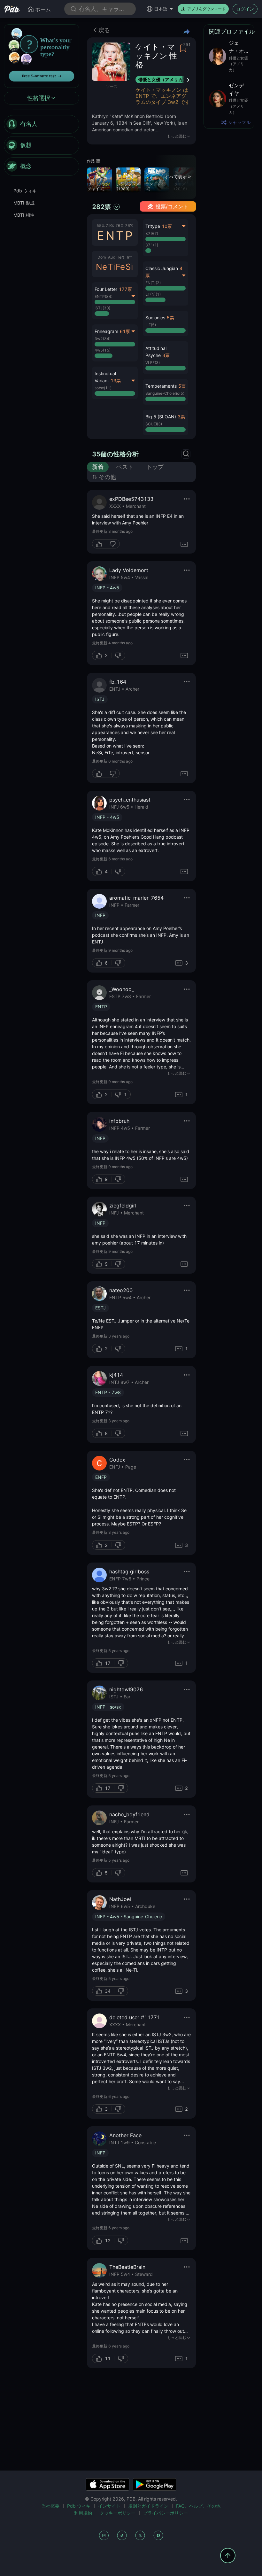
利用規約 (83, 2513)
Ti (111, 267)
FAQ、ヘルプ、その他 (198, 2506)
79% (110, 225)
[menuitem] (42, 124)
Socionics (155, 318)
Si (129, 267)
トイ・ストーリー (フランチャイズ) (99, 184)
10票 (167, 226)
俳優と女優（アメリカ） (163, 79)
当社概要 (50, 2506)
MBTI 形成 (24, 203)
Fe (120, 267)
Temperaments (161, 386)
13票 (116, 380)
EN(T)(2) (153, 283)
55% (101, 225)
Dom (102, 257)
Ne (101, 267)
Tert (120, 257)
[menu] (42, 145)
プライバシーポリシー (166, 2513)
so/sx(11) (103, 388)
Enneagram (106, 331)
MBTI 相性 (24, 215)
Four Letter (106, 289)
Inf (129, 257)
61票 (125, 331)
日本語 (161, 9)
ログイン (245, 9)
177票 (125, 289)
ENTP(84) (104, 296)
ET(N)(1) (153, 294)
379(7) (152, 233)
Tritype (153, 226)
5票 (170, 318)
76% (119, 225)
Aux (111, 257)
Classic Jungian (162, 268)
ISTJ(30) (102, 308)
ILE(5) (151, 325)
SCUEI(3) (154, 424)
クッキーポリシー (118, 2513)
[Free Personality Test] (42, 55)
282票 (101, 207)
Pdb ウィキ (25, 191)
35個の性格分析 (115, 454)
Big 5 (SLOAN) (161, 417)
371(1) (152, 245)
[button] (166, 323)
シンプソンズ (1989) (128, 186)
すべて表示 (176, 177)
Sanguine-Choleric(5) (165, 393)
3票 (166, 355)
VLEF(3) (153, 363)
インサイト (109, 2506)
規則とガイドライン (148, 2506)
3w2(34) (103, 339)
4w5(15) (103, 350)
